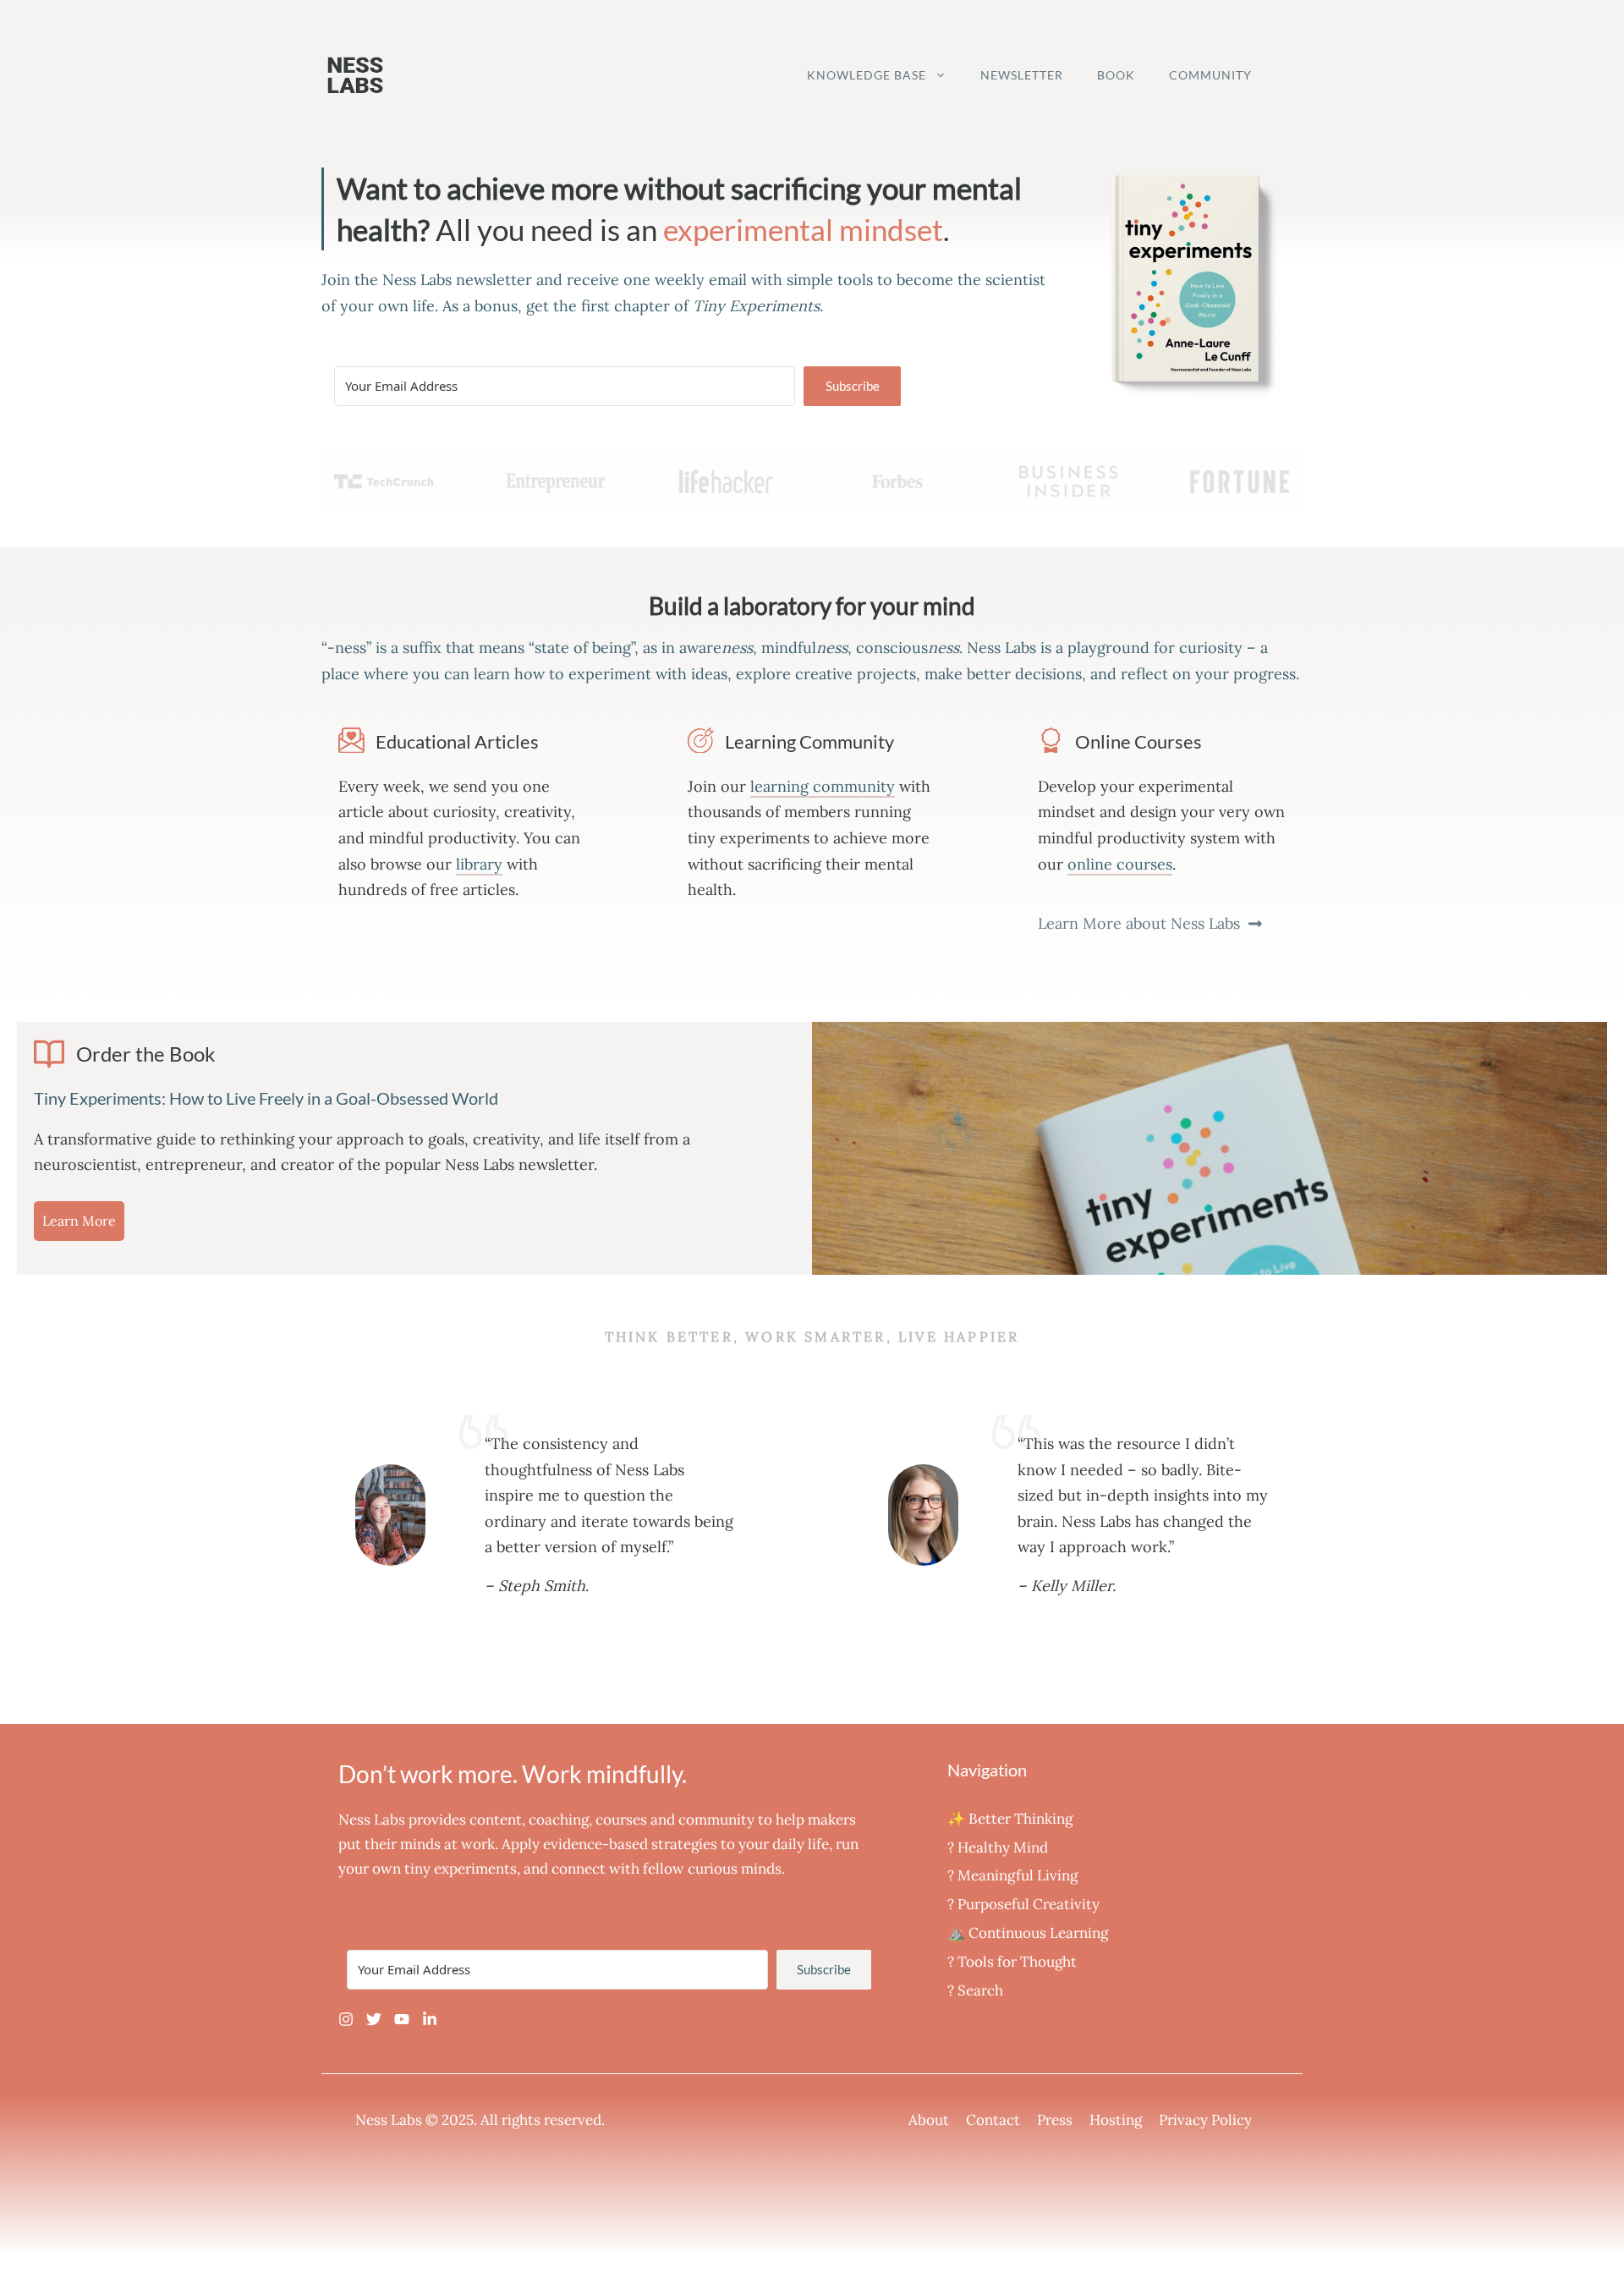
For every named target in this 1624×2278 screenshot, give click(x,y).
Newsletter (1022, 75)
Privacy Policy (1205, 2120)
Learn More (79, 1221)
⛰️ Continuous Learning (1028, 1933)
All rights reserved (541, 2120)
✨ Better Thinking (1010, 1819)
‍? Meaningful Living (1012, 1875)
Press (1055, 2120)
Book (1116, 75)
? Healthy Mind (998, 1847)
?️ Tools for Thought (1012, 1962)
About (929, 2120)
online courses (1120, 864)
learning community (823, 786)
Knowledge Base (867, 75)
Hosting (1116, 2120)
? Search (975, 1990)
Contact (993, 2120)
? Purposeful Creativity (1023, 1904)
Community (1210, 75)
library (479, 864)
